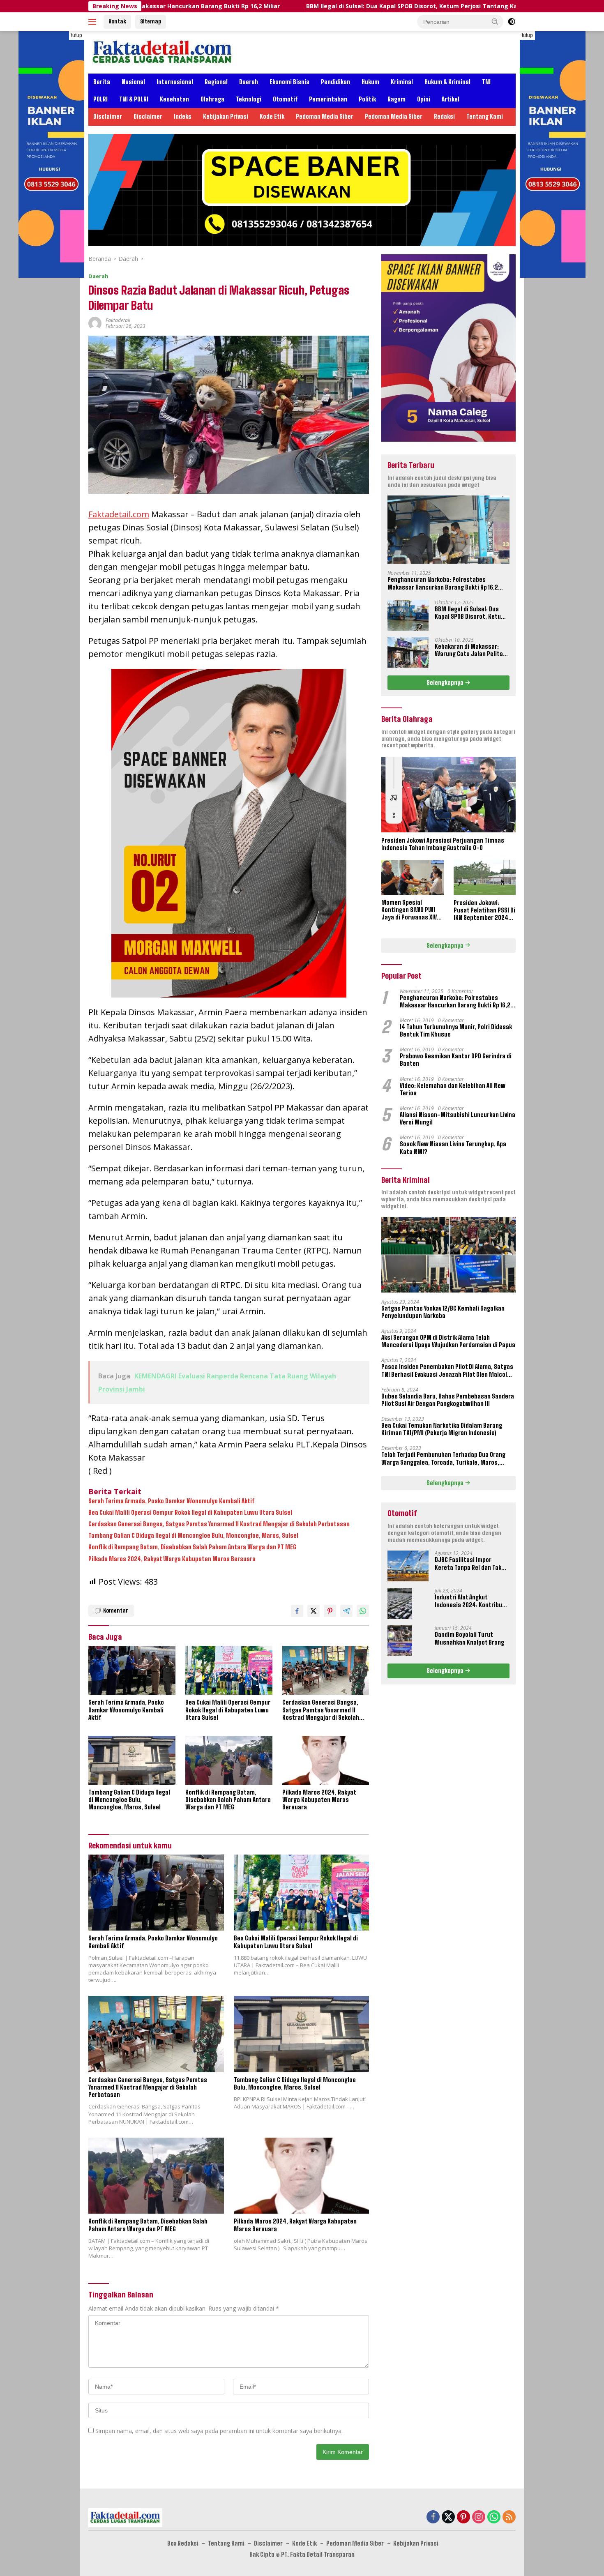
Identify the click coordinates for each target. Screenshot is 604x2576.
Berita (102, 82)
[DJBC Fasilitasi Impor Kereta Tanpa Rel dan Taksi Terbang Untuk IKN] (408, 1566)
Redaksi (444, 116)
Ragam (397, 99)
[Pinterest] (463, 2517)
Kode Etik (272, 116)
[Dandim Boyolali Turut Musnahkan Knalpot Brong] (400, 1641)
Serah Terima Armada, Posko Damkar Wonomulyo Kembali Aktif (171, 1501)
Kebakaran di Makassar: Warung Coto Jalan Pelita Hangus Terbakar (469, 650)
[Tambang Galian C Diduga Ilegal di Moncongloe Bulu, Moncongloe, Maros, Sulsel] (132, 1760)
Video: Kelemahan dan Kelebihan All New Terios (453, 1089)
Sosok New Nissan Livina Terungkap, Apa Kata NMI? (453, 1148)
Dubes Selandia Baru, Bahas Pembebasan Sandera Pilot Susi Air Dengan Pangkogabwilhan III (448, 1400)
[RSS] (509, 2517)
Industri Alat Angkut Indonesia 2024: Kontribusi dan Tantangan (471, 1601)
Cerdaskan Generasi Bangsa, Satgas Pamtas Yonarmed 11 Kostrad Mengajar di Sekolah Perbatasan (219, 1524)
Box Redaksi (183, 2543)
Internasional (175, 82)
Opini (424, 99)
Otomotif (285, 99)
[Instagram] (479, 2517)
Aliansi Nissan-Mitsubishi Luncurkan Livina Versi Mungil (458, 1118)
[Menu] (94, 22)
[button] (495, 21)
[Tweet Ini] (314, 1611)
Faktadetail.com (119, 514)
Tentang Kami (485, 116)
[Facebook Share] (297, 1611)
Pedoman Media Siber (325, 116)
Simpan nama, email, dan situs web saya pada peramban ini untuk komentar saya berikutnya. (219, 2431)
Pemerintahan (328, 99)
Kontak (117, 21)
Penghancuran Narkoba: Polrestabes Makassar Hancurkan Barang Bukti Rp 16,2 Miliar (443, 583)
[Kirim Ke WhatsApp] (363, 1611)
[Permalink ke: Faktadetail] (95, 323)
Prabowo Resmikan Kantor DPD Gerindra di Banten (456, 1059)
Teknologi (249, 99)
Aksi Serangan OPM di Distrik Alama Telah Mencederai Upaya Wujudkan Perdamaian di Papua (448, 1341)
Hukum (370, 82)
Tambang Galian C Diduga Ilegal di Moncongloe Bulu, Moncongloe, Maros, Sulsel (193, 1536)
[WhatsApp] (494, 2517)
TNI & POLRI (134, 99)
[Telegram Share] (346, 1611)
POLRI (100, 99)
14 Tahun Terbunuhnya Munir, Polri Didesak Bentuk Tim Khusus (456, 1030)
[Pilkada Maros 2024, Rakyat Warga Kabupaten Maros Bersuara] (326, 1760)
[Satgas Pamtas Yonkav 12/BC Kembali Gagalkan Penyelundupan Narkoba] (448, 1255)
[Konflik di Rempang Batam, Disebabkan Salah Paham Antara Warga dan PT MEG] (229, 1760)
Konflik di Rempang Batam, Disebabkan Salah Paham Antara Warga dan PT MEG (192, 1547)
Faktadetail (118, 320)
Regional (216, 82)
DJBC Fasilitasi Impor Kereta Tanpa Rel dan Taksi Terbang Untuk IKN (470, 1564)
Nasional (133, 82)
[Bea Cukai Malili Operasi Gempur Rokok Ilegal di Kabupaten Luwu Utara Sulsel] (229, 1670)
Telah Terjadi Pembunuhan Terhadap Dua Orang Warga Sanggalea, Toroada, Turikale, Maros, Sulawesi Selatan (443, 1459)
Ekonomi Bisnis (289, 82)
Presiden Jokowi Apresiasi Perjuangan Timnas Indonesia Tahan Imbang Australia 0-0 (443, 844)
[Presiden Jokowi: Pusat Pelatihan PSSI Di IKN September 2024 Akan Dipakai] (485, 878)
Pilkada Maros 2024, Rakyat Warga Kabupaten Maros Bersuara (172, 1559)
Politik (367, 99)
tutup (77, 35)
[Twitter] (448, 2517)
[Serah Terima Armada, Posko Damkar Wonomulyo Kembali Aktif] (132, 1670)
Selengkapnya (446, 682)
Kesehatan (174, 99)
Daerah (249, 82)
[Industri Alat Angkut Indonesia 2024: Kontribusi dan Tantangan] (400, 1603)
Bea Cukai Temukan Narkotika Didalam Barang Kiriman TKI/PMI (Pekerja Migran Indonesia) (442, 1429)
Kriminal (402, 82)
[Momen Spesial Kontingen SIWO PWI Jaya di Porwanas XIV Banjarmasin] (412, 877)
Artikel (451, 99)
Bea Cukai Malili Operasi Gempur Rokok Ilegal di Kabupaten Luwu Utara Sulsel (190, 1513)
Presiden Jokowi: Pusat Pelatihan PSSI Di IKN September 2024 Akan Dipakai (484, 910)
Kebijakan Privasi (226, 116)
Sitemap (151, 21)
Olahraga (212, 99)
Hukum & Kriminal (447, 82)
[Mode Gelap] (512, 22)
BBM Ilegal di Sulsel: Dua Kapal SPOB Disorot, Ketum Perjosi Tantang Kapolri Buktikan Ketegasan (320, 6)
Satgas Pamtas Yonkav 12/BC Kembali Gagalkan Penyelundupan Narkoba (443, 1312)
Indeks (183, 116)
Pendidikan (335, 82)
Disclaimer (108, 116)
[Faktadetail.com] (163, 52)
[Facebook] (433, 2517)
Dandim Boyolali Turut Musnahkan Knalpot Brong (469, 1638)
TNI (486, 82)
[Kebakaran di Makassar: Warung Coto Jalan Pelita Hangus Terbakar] (408, 652)
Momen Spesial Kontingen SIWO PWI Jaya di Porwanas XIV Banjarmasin (409, 910)
